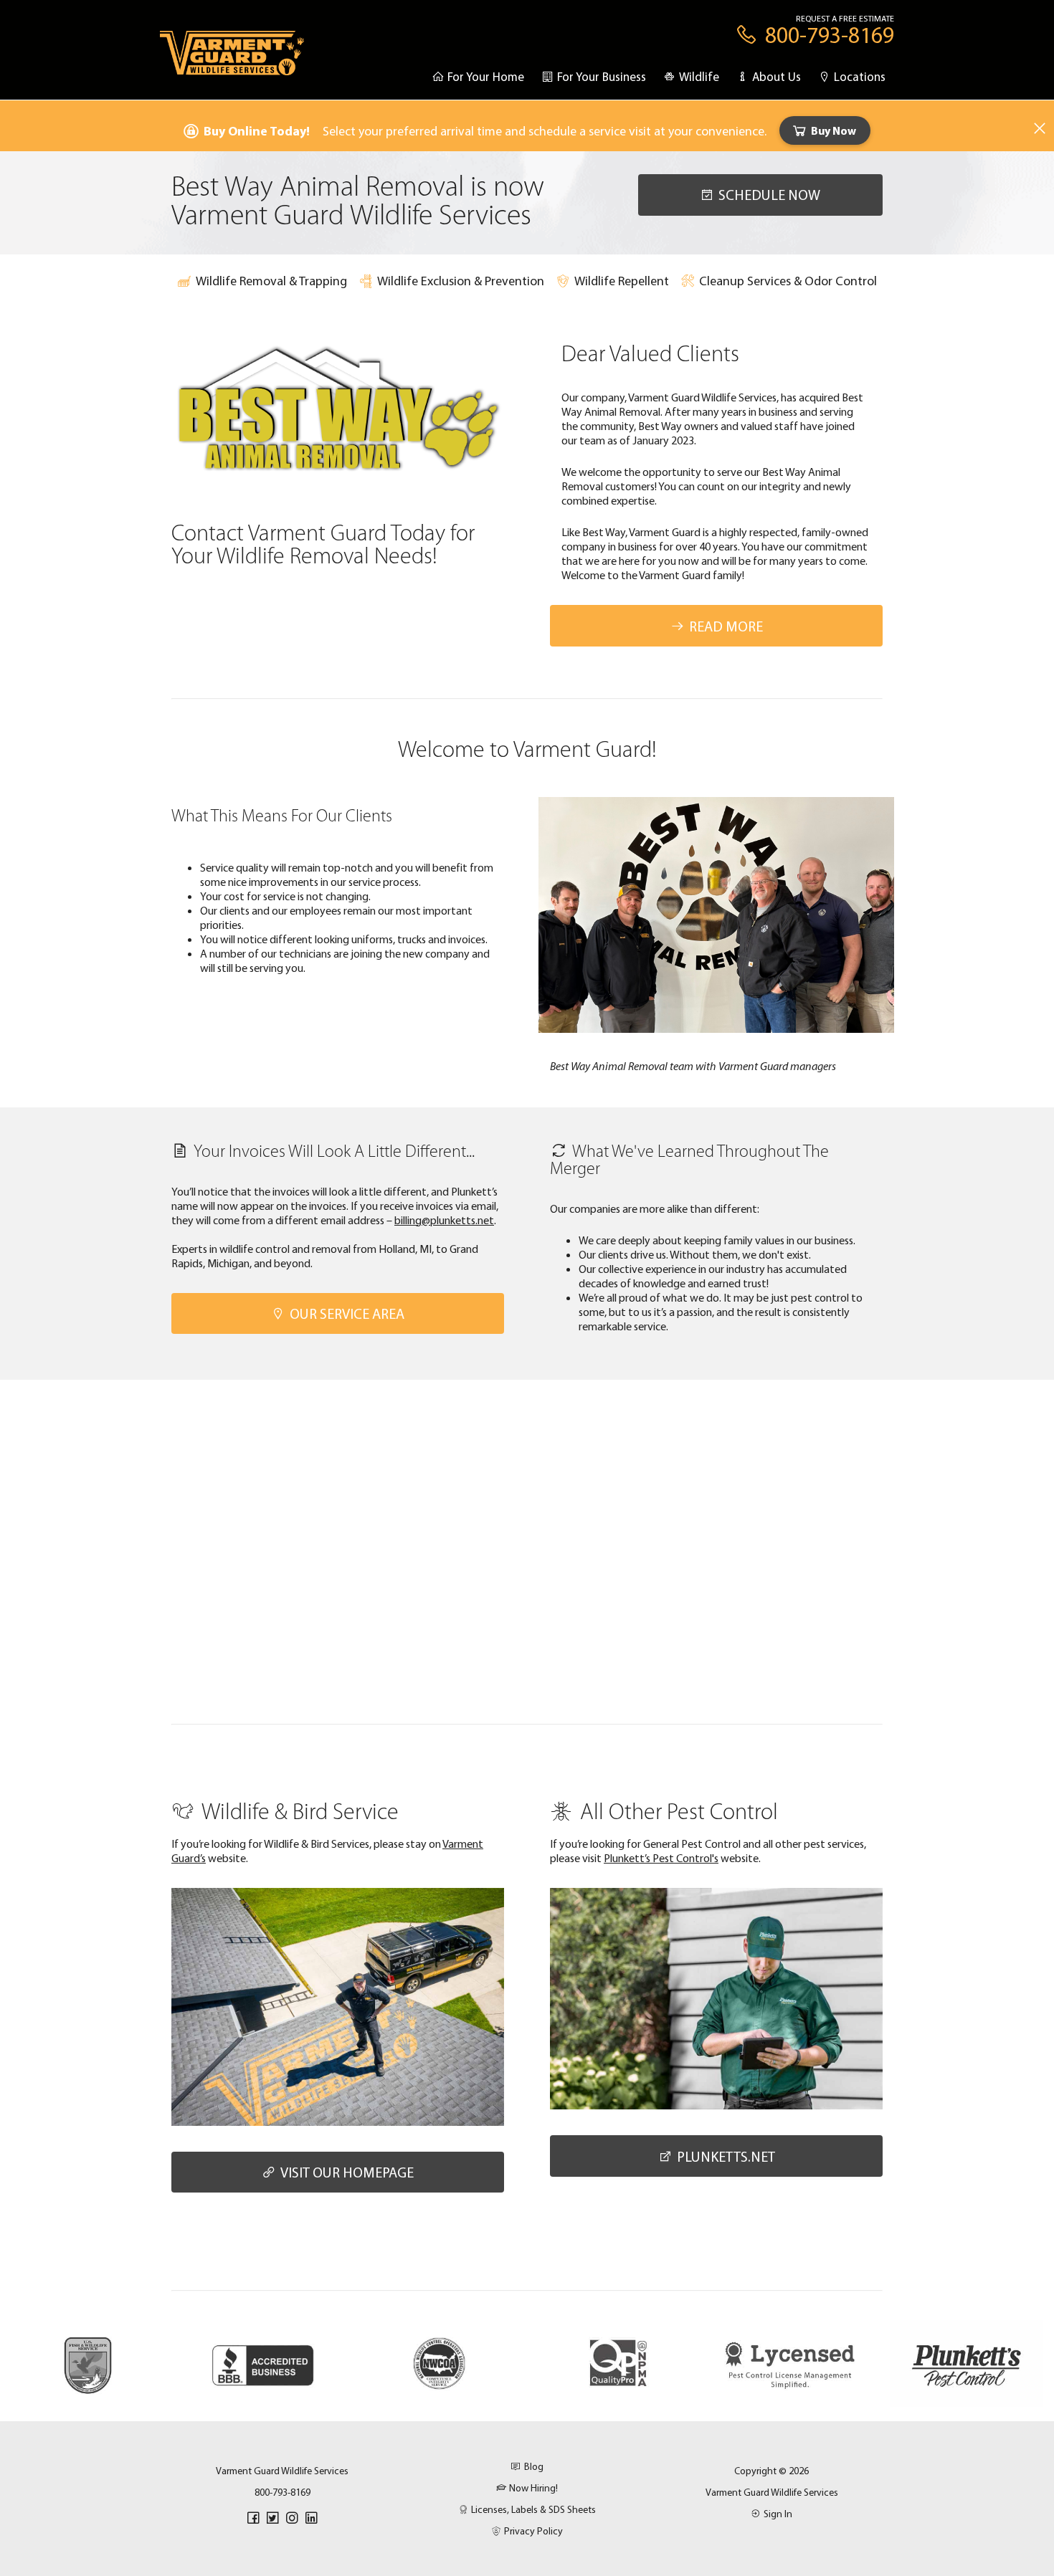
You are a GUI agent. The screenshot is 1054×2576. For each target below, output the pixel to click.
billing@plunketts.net (444, 1220)
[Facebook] (253, 2518)
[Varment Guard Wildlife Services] (232, 60)
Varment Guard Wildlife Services (772, 2492)
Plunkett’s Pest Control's (661, 1858)
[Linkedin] (311, 2518)
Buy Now (834, 130)
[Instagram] (292, 2518)
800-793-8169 (283, 2492)
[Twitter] (272, 2518)
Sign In (778, 2514)
